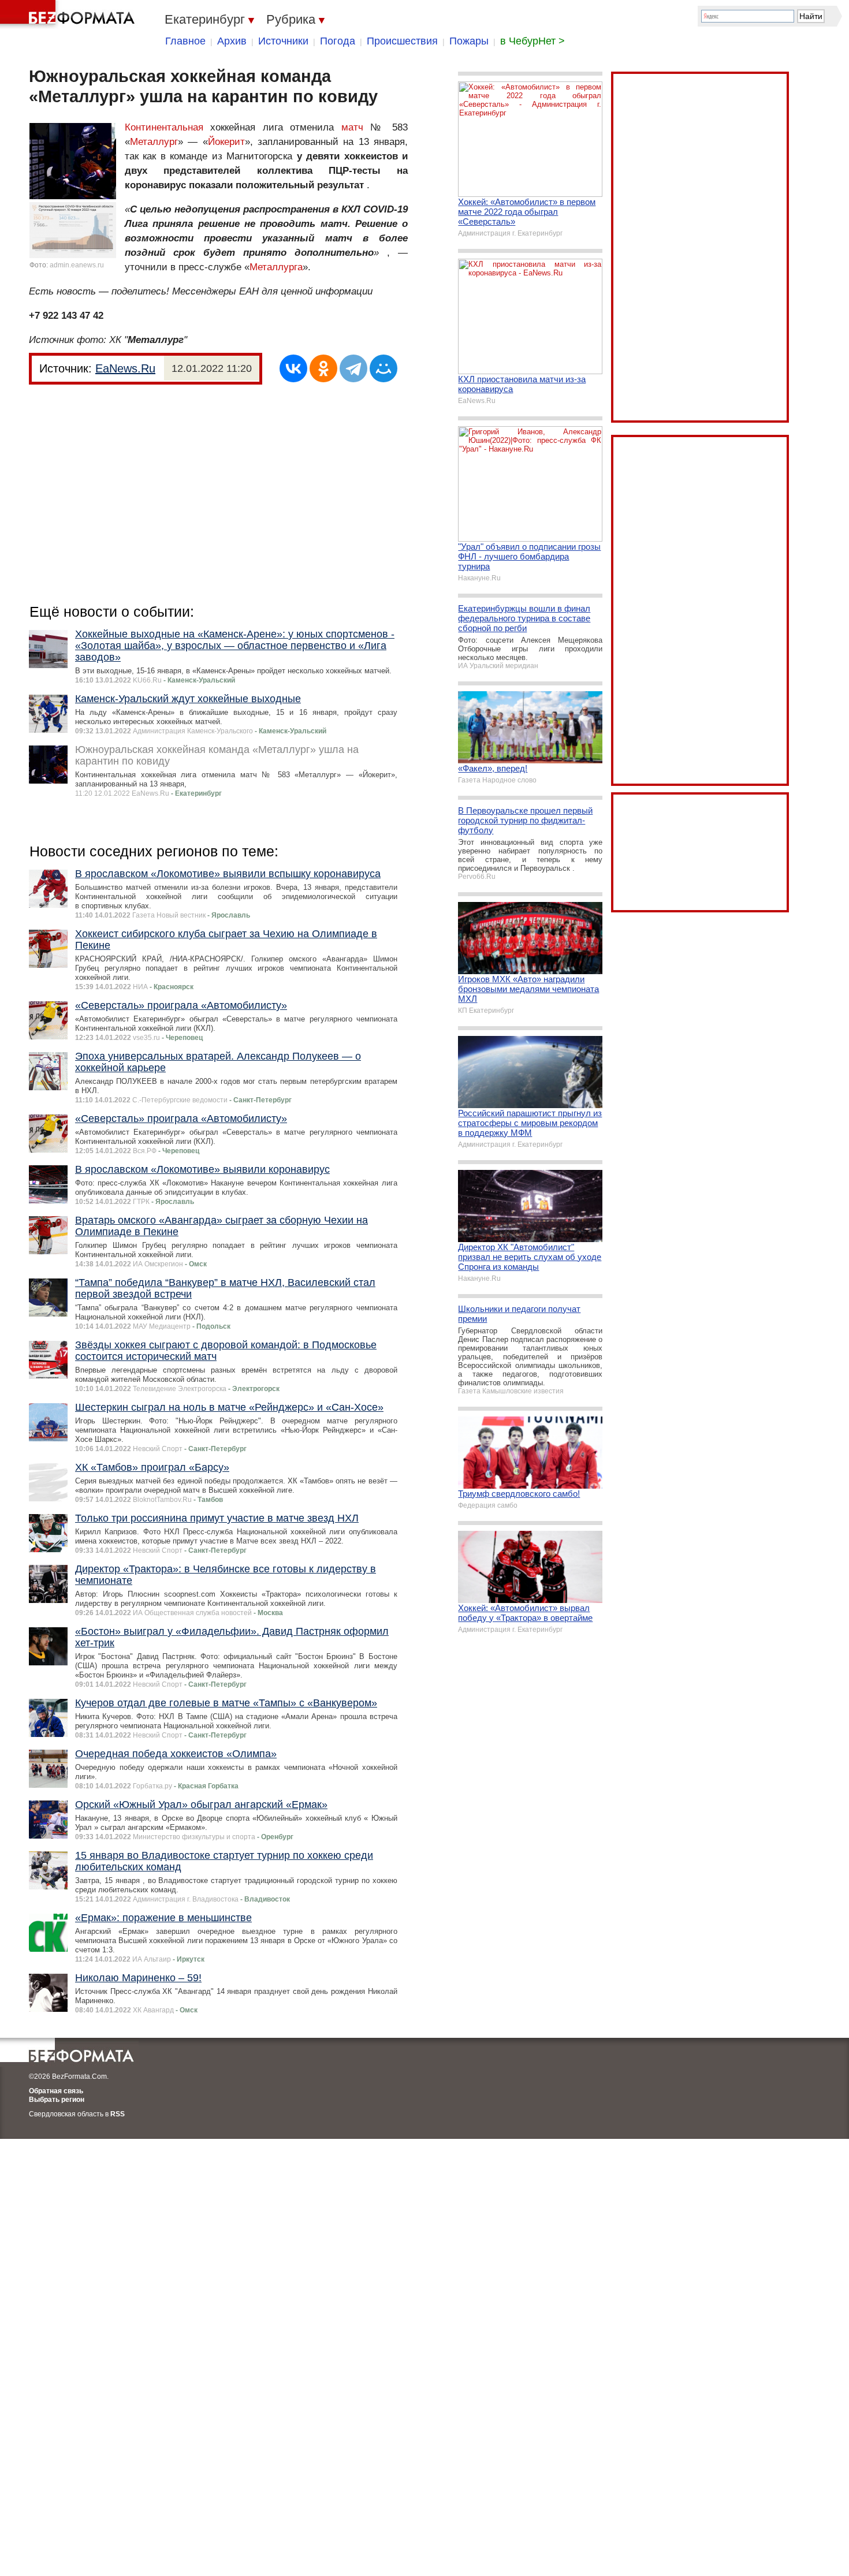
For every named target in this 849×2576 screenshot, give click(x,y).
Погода (338, 41)
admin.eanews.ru (77, 265)
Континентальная (164, 127)
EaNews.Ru (125, 368)
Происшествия (402, 41)
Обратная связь (56, 2091)
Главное (185, 41)
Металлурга (276, 267)
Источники (283, 41)
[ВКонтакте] (293, 368)
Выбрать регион (57, 2100)
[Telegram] (353, 368)
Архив (232, 41)
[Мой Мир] (383, 368)
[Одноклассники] (323, 368)
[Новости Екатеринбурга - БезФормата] (69, 14)
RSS (118, 2114)
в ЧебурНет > (533, 41)
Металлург (154, 142)
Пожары (469, 41)
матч (352, 127)
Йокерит (226, 142)
